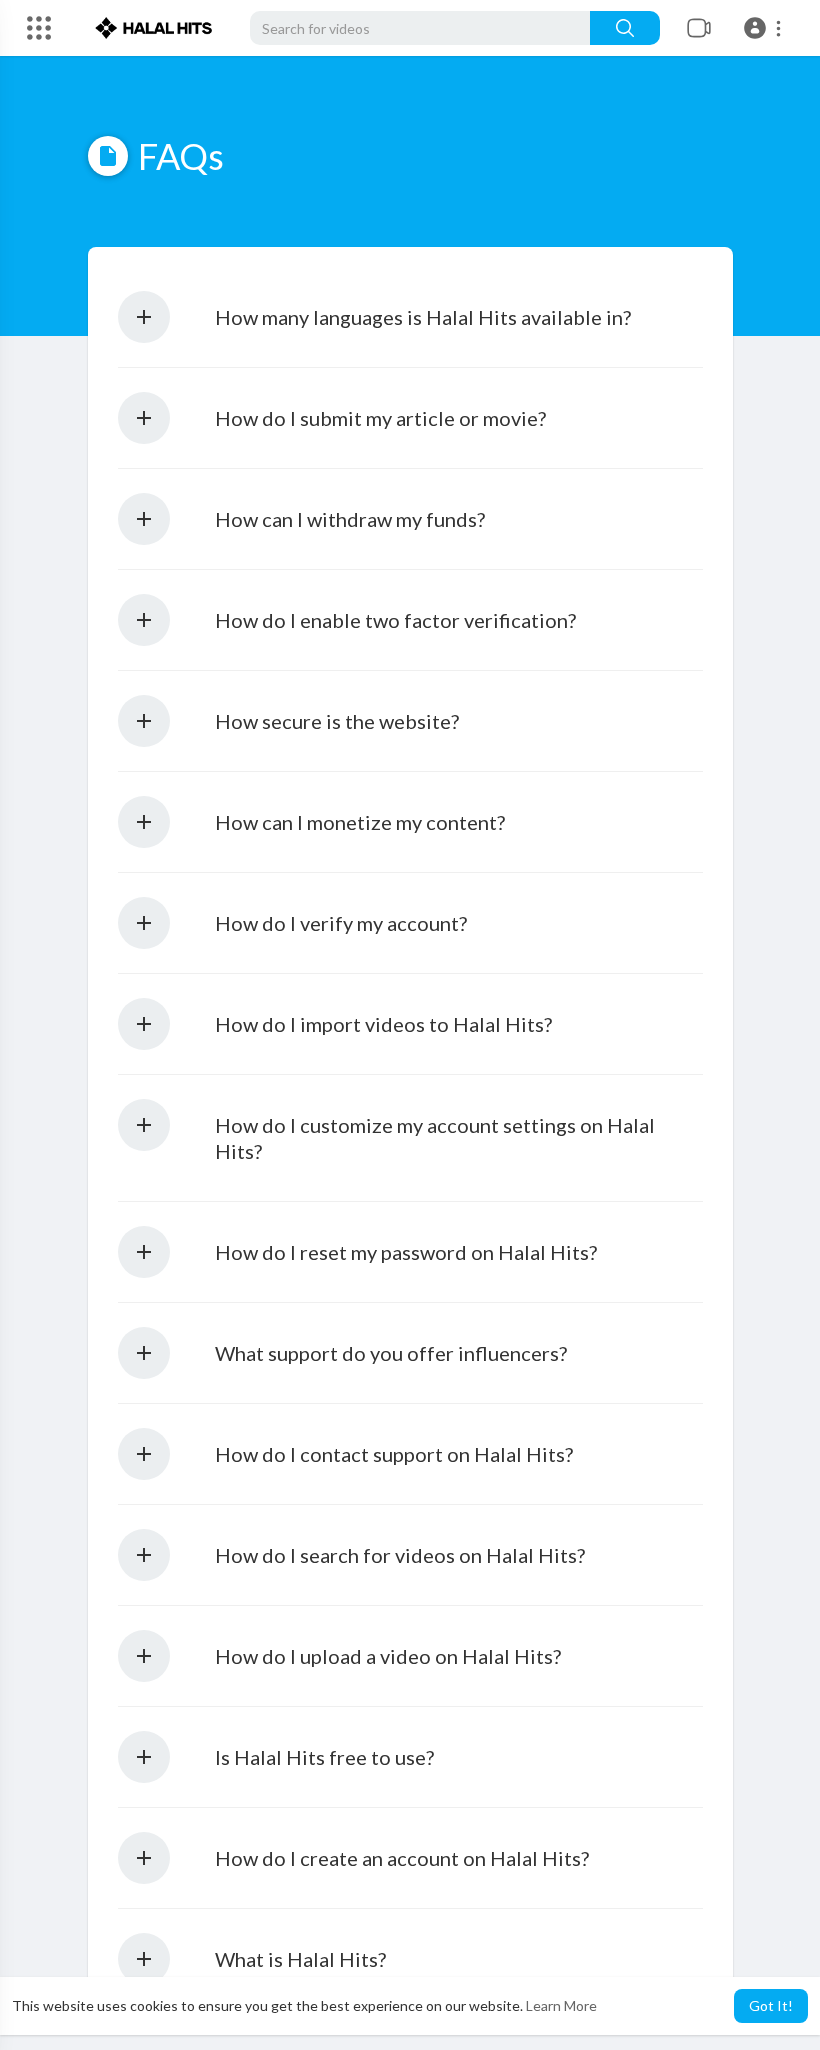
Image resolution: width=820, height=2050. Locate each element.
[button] (765, 28)
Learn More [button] (561, 2005)
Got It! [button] (771, 2005)
